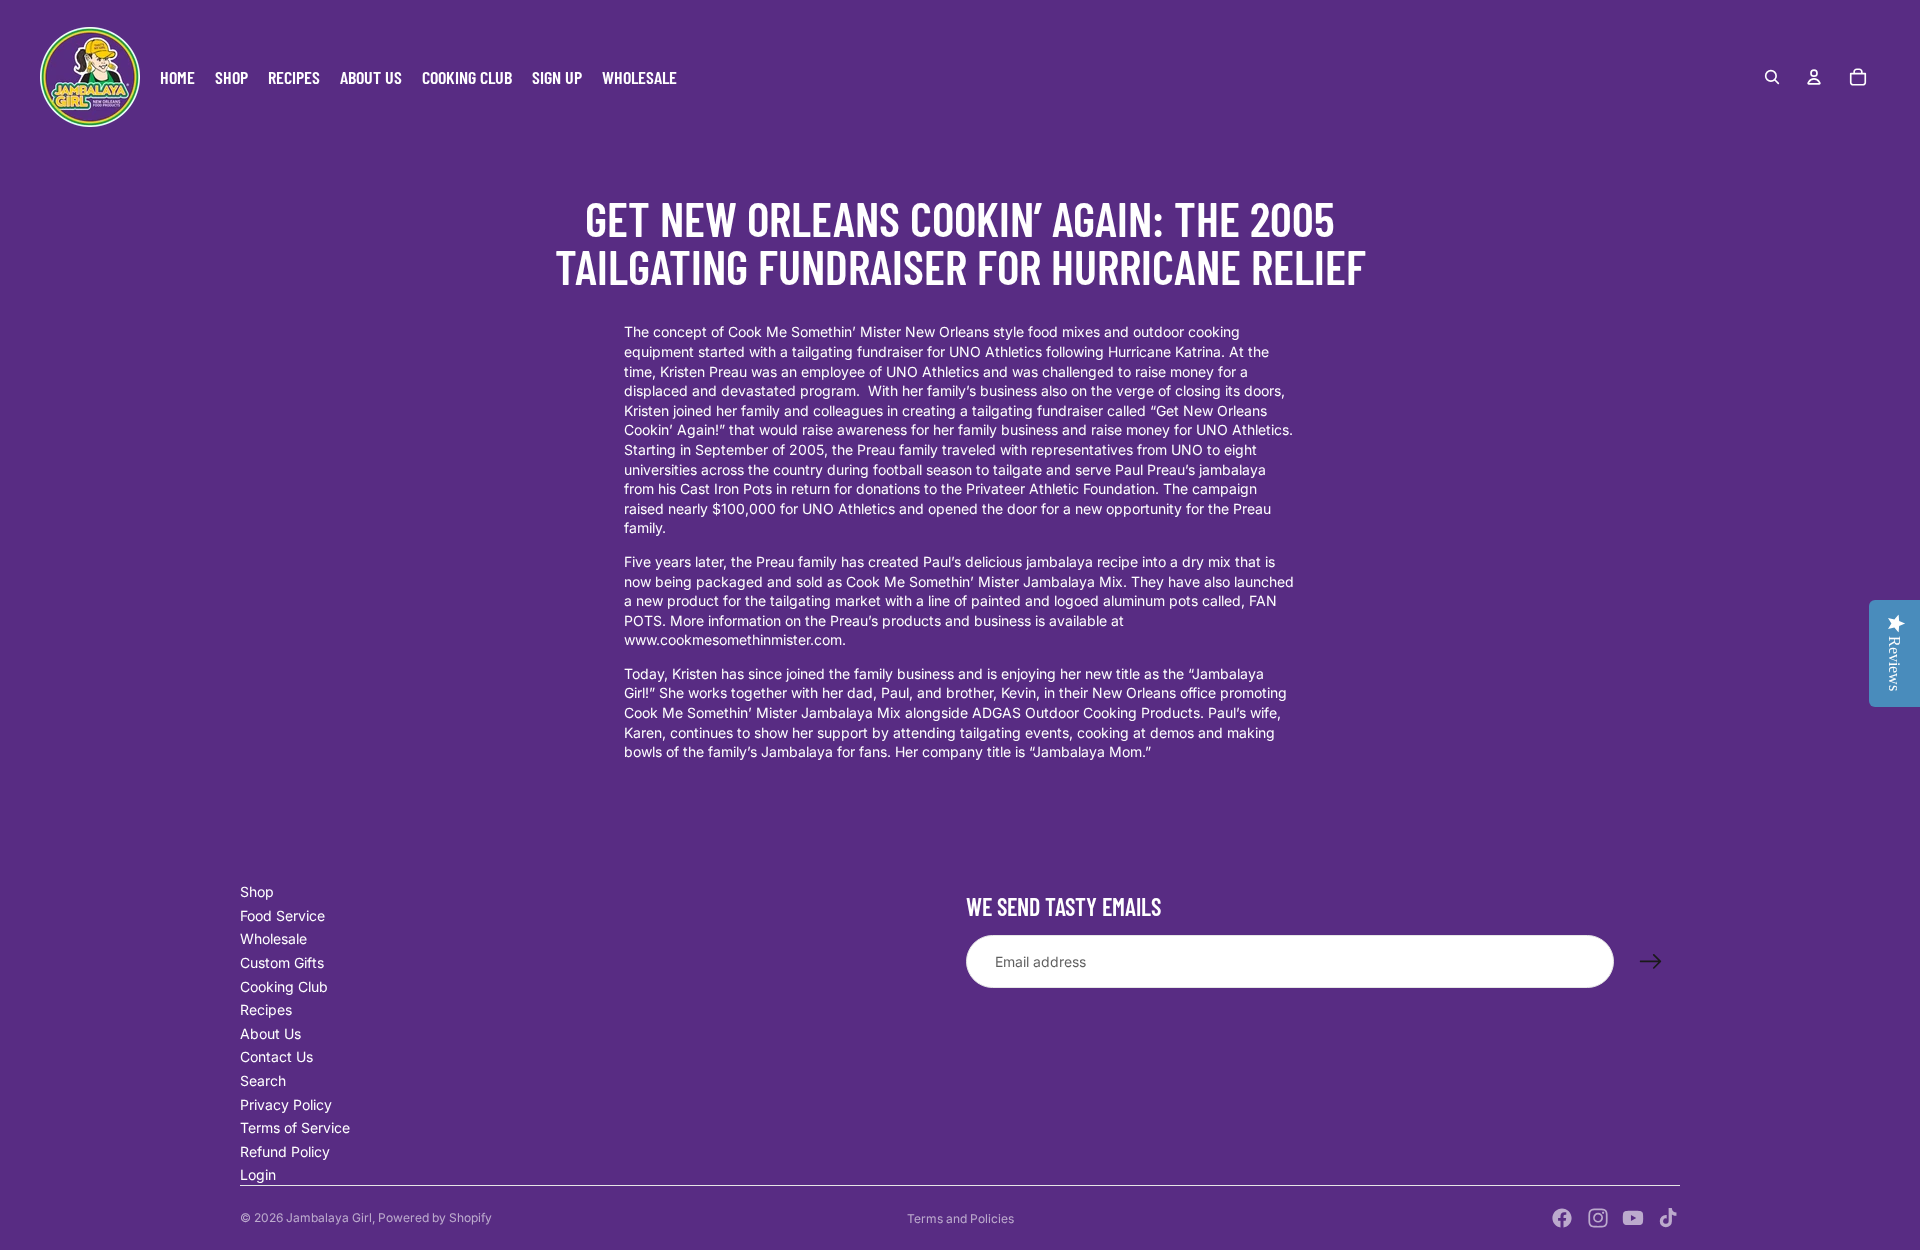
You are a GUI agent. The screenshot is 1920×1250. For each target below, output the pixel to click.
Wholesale (273, 938)
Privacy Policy (286, 1104)
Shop (257, 891)
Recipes (266, 1009)
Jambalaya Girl (329, 1217)
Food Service (282, 915)
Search (263, 1080)
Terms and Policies (960, 1218)
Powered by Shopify (435, 1217)
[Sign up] (1651, 962)
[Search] (1772, 77)
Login (258, 1174)
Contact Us (276, 1056)
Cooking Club (284, 986)
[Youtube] (1633, 1218)
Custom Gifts (282, 962)
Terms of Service (295, 1127)
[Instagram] (1598, 1218)
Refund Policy (285, 1151)
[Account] (1814, 77)
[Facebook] (1562, 1218)
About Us (270, 1033)
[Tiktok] (1668, 1218)
